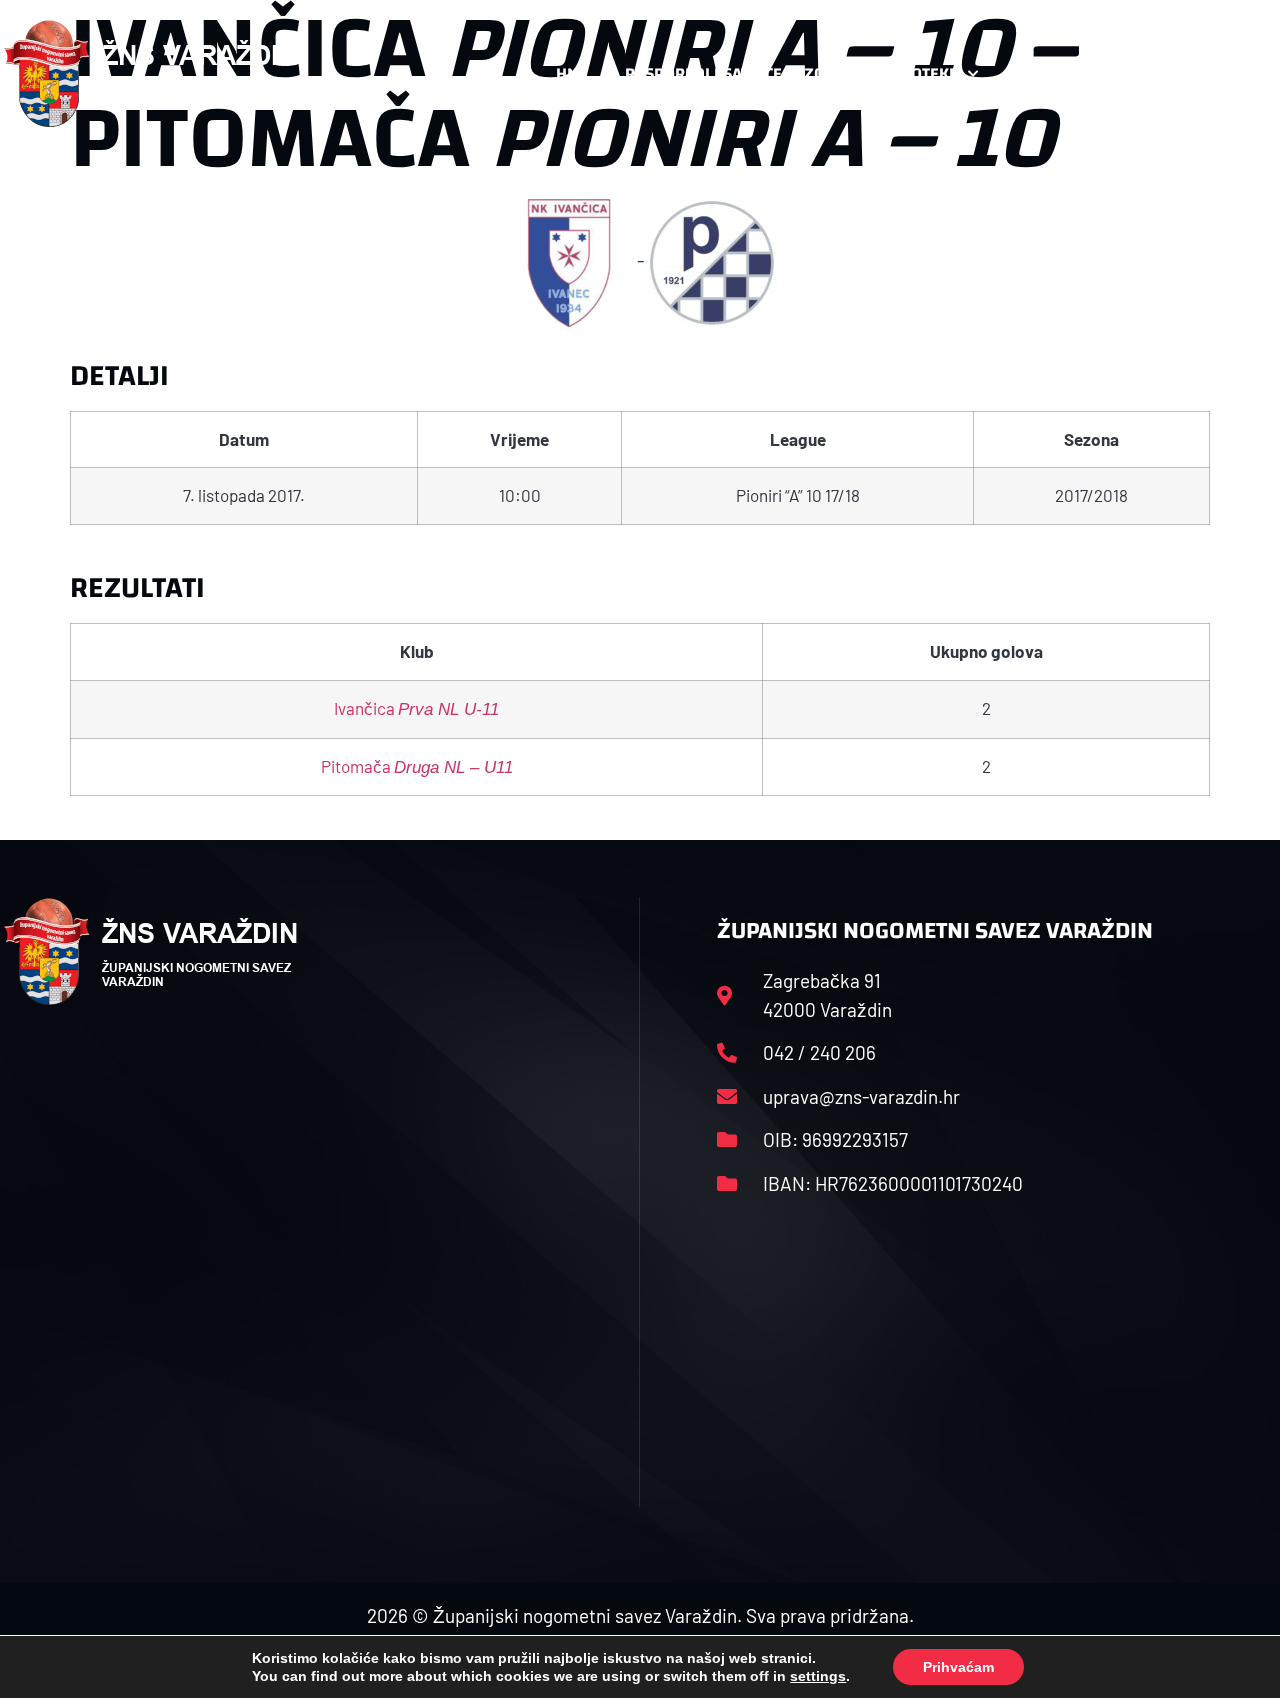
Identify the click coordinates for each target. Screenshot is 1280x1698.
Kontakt (1049, 73)
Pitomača (417, 766)
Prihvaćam (958, 1667)
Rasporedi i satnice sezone (735, 73)
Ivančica (416, 708)
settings (818, 1676)
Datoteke (920, 73)
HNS (571, 73)
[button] (1236, 74)
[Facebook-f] (1147, 74)
